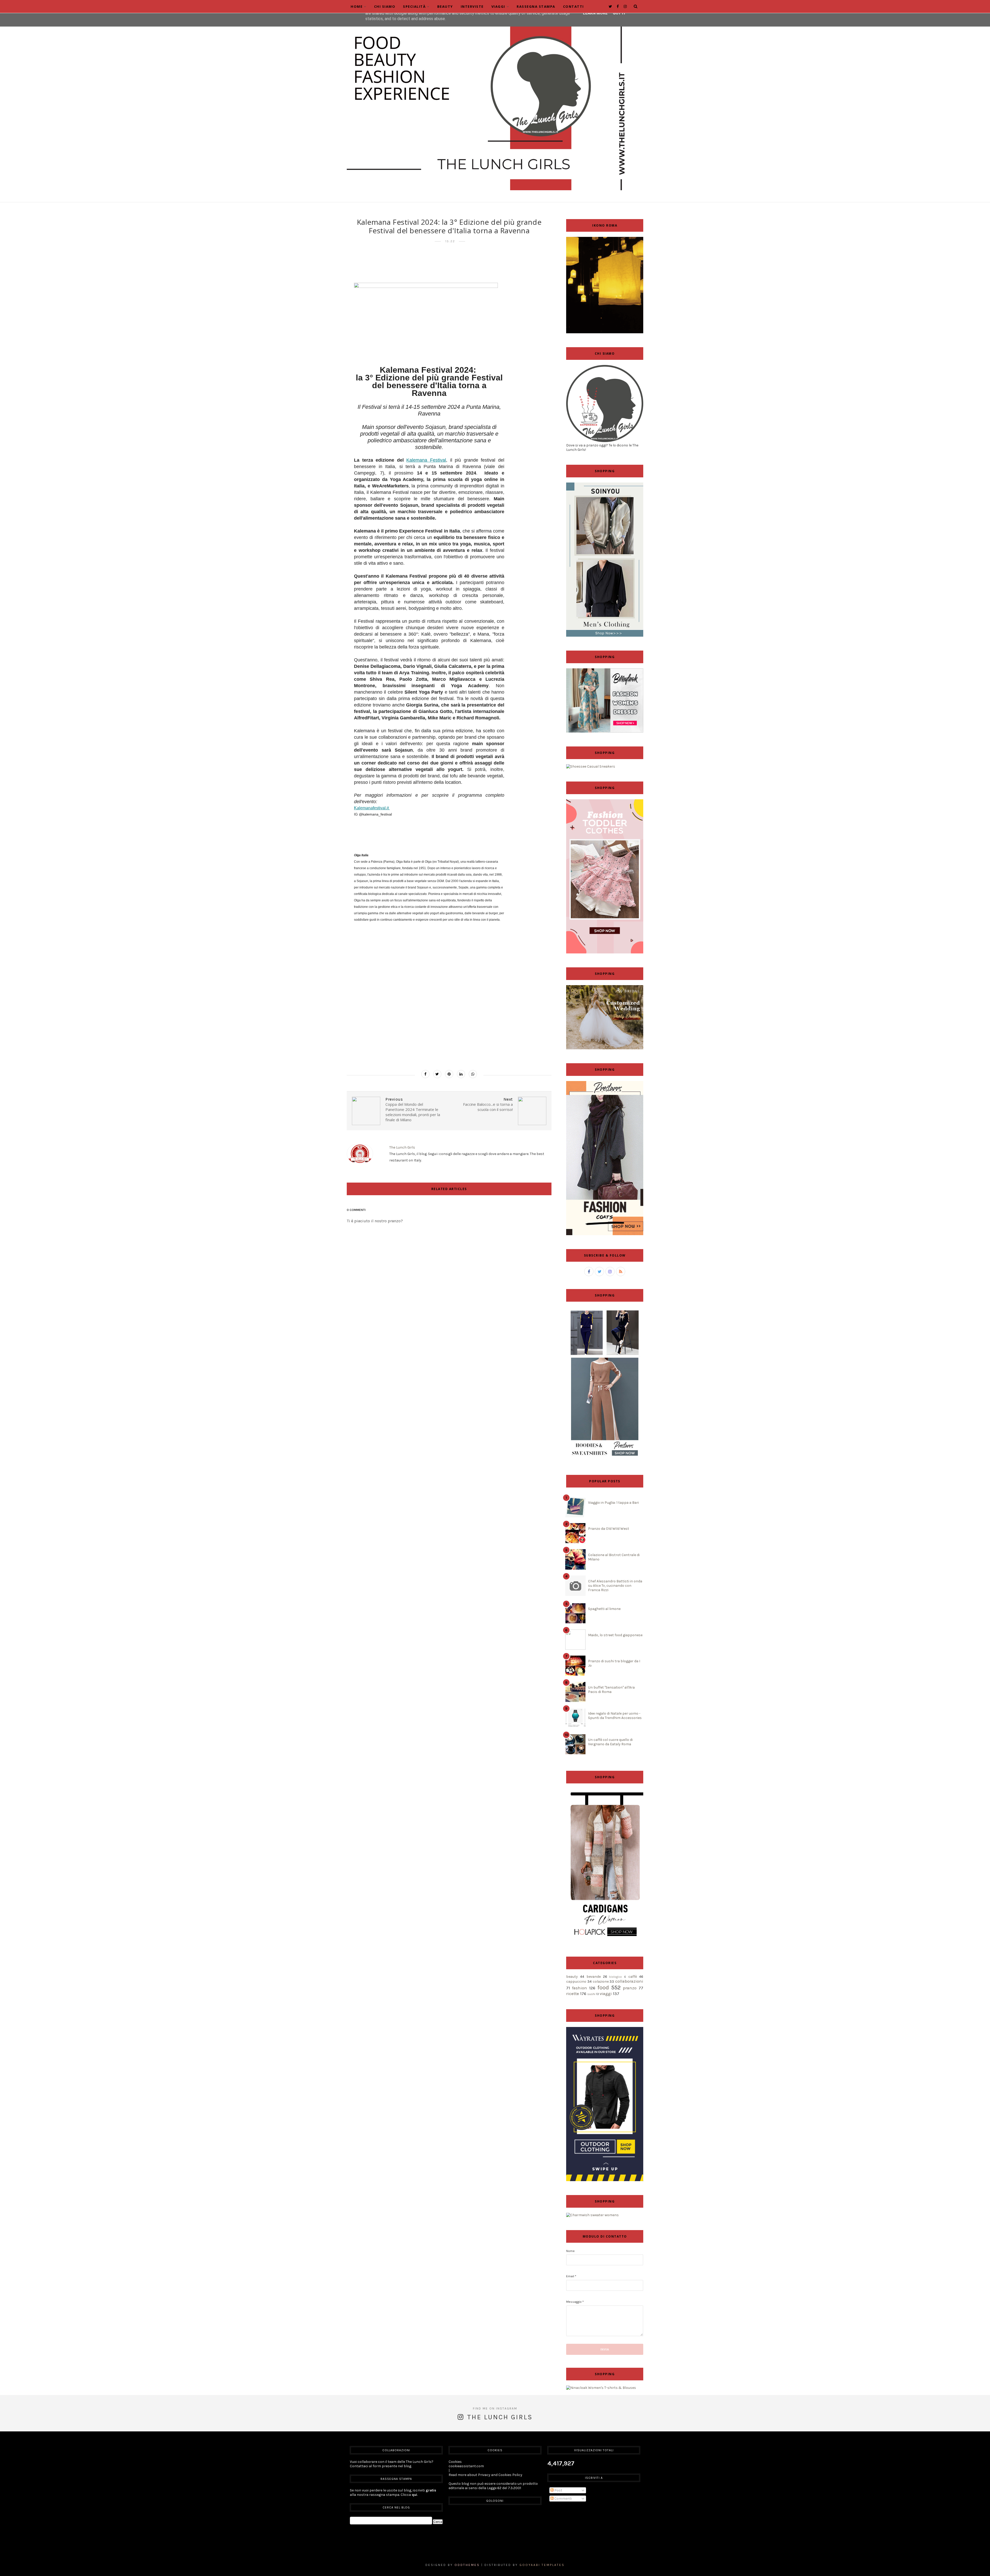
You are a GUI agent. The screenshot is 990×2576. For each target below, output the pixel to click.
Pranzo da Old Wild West (609, 1529)
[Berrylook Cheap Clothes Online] (605, 731)
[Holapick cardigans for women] (605, 1942)
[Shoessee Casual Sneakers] (591, 766)
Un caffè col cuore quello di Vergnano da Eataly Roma (610, 1742)
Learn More (595, 13)
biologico (616, 1977)
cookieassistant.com (466, 2466)
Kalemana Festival (426, 460)
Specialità (414, 6)
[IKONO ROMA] (605, 332)
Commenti (563, 2499)
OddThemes (467, 2565)
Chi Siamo (385, 6)
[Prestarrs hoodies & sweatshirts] (605, 1460)
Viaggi (498, 6)
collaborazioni (629, 1981)
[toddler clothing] (605, 952)
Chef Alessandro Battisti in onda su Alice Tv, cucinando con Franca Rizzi (615, 1586)
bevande (594, 1977)
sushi (591, 1994)
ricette (573, 1994)
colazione (601, 1981)
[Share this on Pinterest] (449, 1074)
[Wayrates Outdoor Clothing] (605, 2180)
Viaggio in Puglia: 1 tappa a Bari (613, 1503)
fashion (580, 1988)
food (603, 1987)
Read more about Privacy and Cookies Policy (485, 2475)
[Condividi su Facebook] (425, 1074)
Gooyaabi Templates (542, 2565)
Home (357, 6)
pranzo (630, 1988)
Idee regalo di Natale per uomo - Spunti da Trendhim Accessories (615, 1716)
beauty (572, 1977)
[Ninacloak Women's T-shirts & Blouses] (601, 2388)
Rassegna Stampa (536, 6)
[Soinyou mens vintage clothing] (605, 635)
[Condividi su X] (437, 1074)
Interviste (472, 6)
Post (558, 2490)
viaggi (606, 1994)
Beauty (445, 6)
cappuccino (576, 1981)
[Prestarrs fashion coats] (605, 1234)
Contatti (574, 6)
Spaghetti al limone (604, 1609)
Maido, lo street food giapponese (615, 1635)
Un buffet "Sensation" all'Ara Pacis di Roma (611, 1690)
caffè (633, 1977)
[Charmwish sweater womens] (592, 2215)
